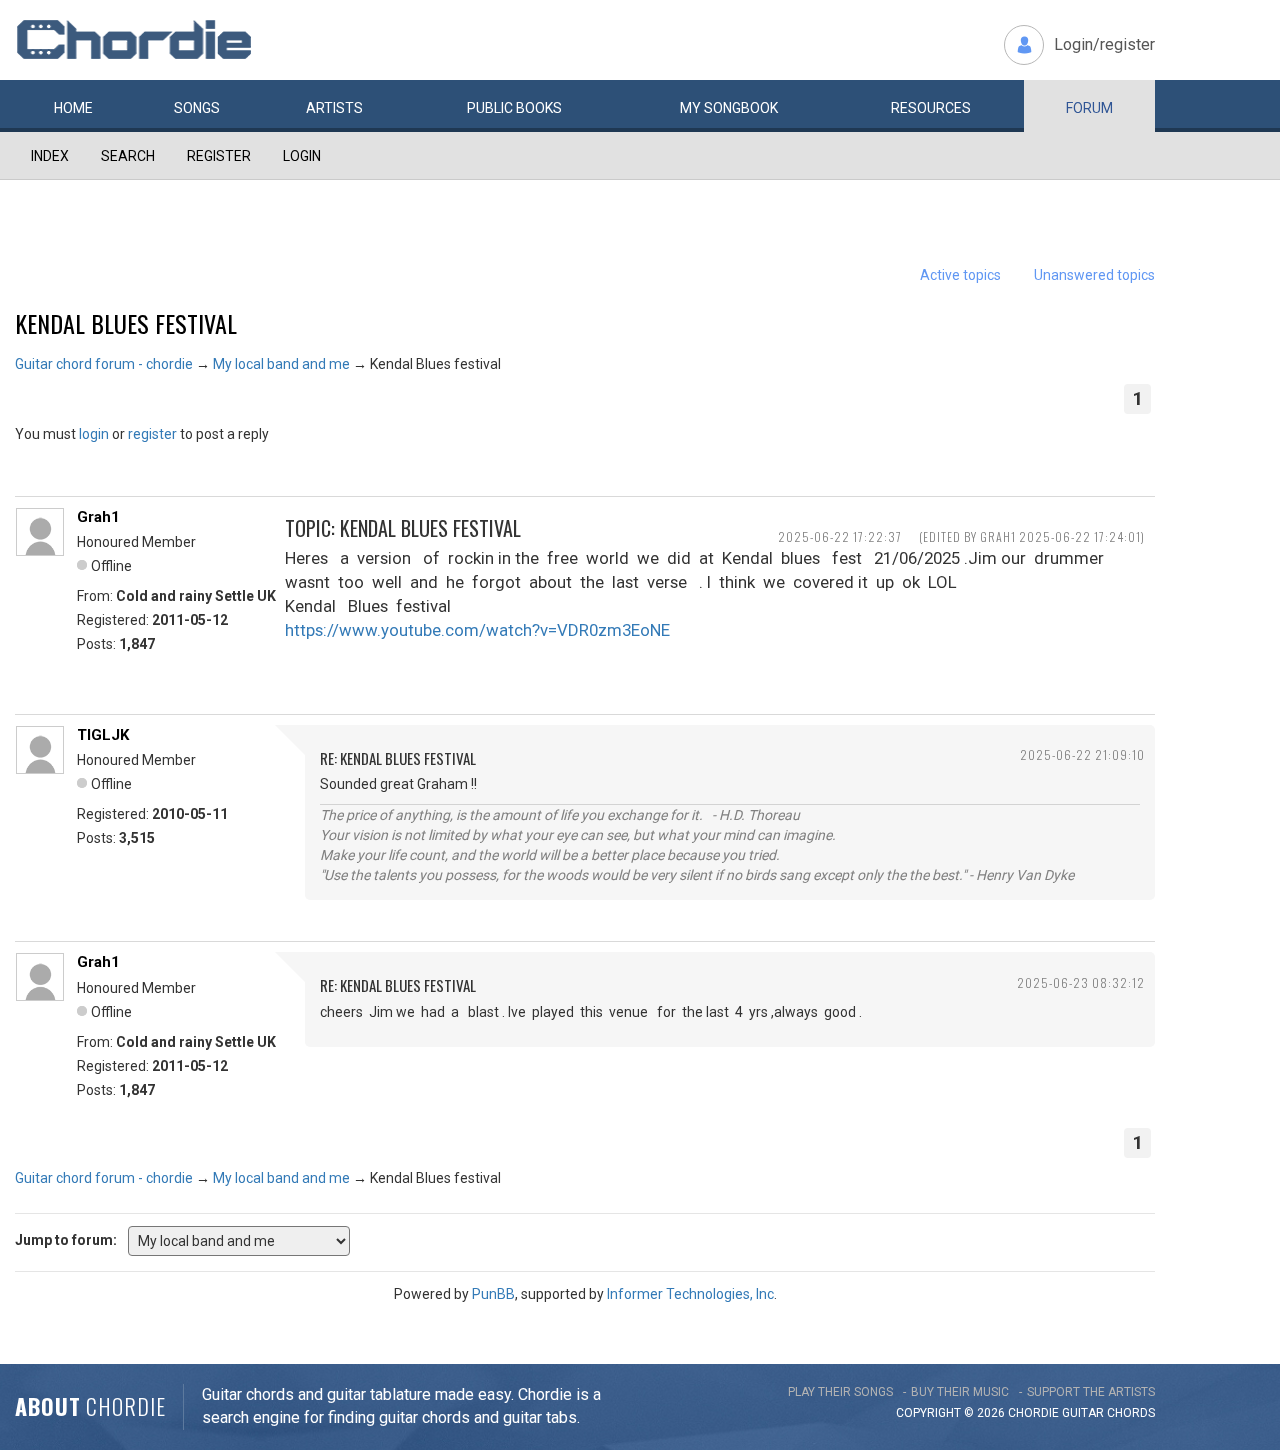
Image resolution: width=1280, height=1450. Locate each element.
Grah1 (98, 517)
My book (729, 108)
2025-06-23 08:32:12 (1081, 982)
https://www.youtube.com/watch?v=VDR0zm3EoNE (477, 630)
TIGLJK (103, 735)
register (152, 434)
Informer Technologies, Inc (690, 1294)
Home (73, 108)
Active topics (960, 275)
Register (219, 156)
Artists (334, 108)
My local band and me (281, 364)
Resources (931, 108)
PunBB (493, 1294)
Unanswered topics (1094, 275)
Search (128, 156)
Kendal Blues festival (126, 323)
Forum (1089, 108)
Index (50, 156)
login (94, 434)
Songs (197, 108)
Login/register (1104, 44)
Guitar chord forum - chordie (104, 364)
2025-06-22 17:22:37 (840, 536)
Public (514, 108)
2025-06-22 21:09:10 (1082, 754)
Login (302, 156)
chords (1131, 1413)
